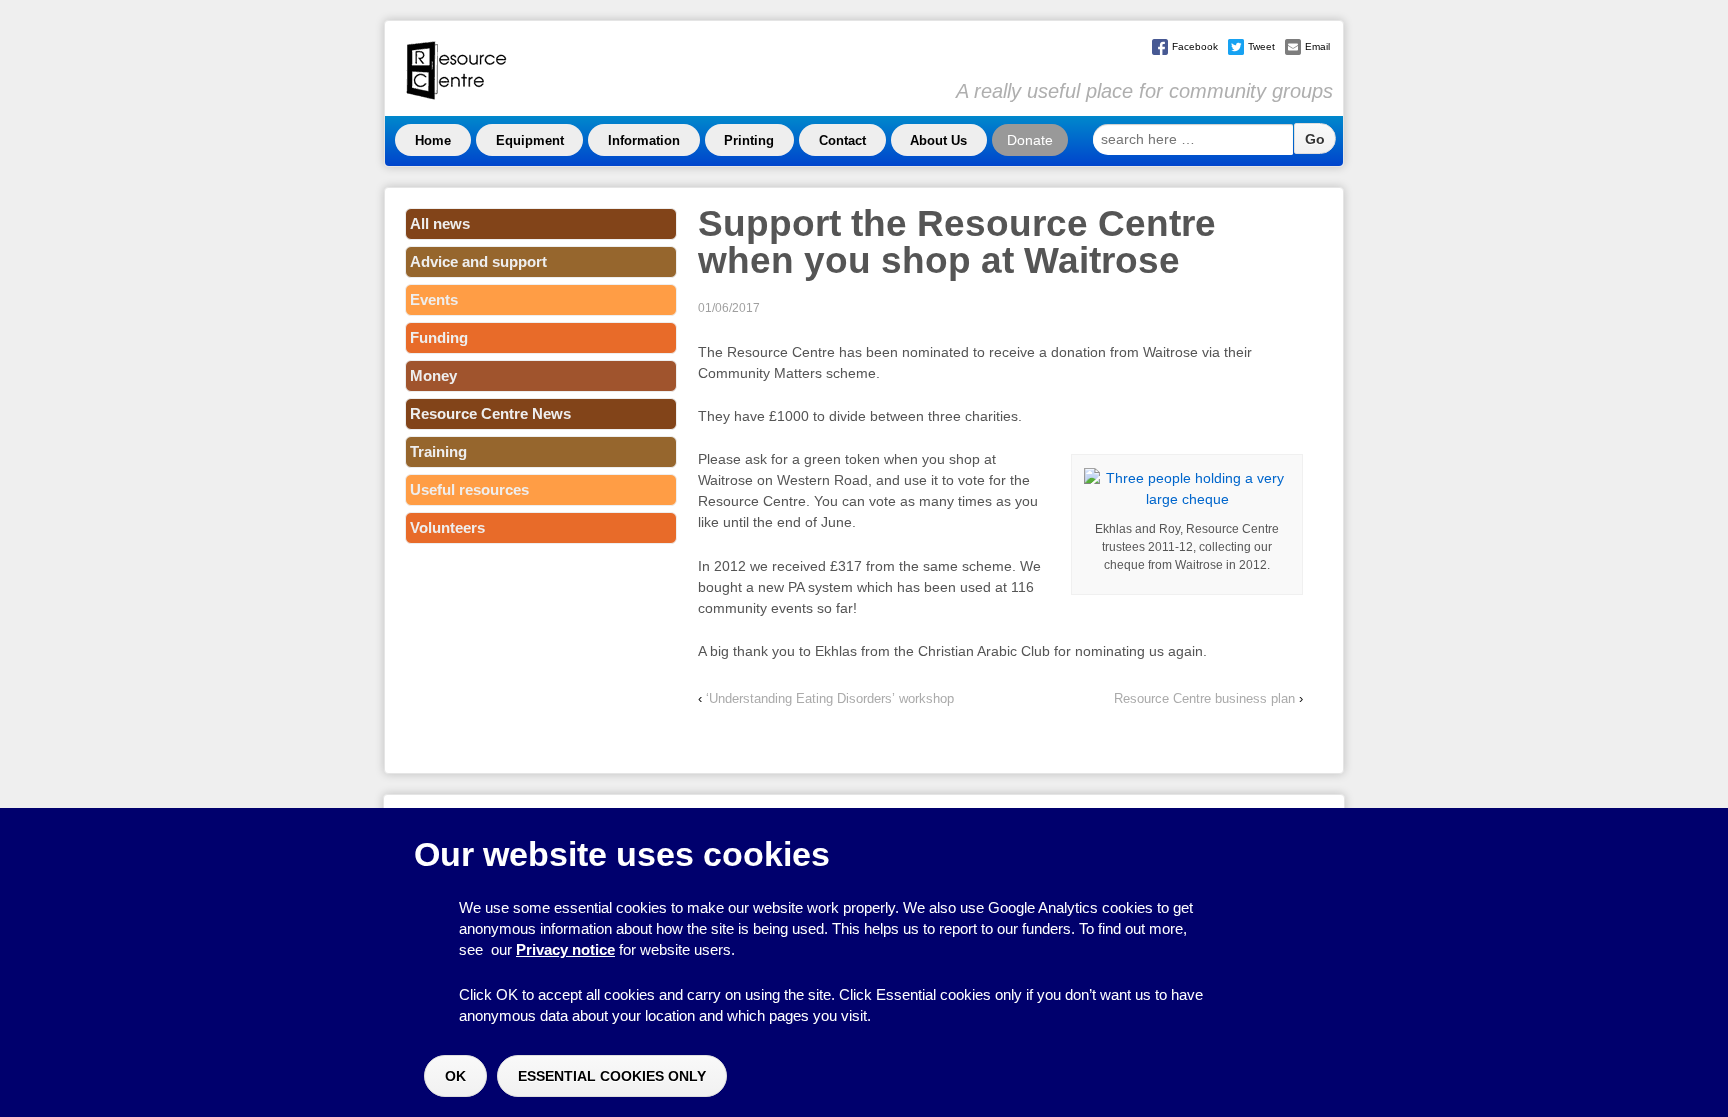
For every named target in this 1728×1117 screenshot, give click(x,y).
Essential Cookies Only (612, 1076)
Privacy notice (565, 949)
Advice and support (478, 261)
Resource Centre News (490, 413)
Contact (842, 140)
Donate (1030, 140)
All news (440, 223)
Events (434, 299)
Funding (439, 337)
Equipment (530, 140)
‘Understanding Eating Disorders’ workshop (830, 698)
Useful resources (469, 489)
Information (644, 140)
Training (438, 451)
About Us (938, 140)
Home (433, 140)
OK (455, 1076)
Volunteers (447, 527)
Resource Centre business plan (1204, 698)
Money (433, 375)
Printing (749, 140)
